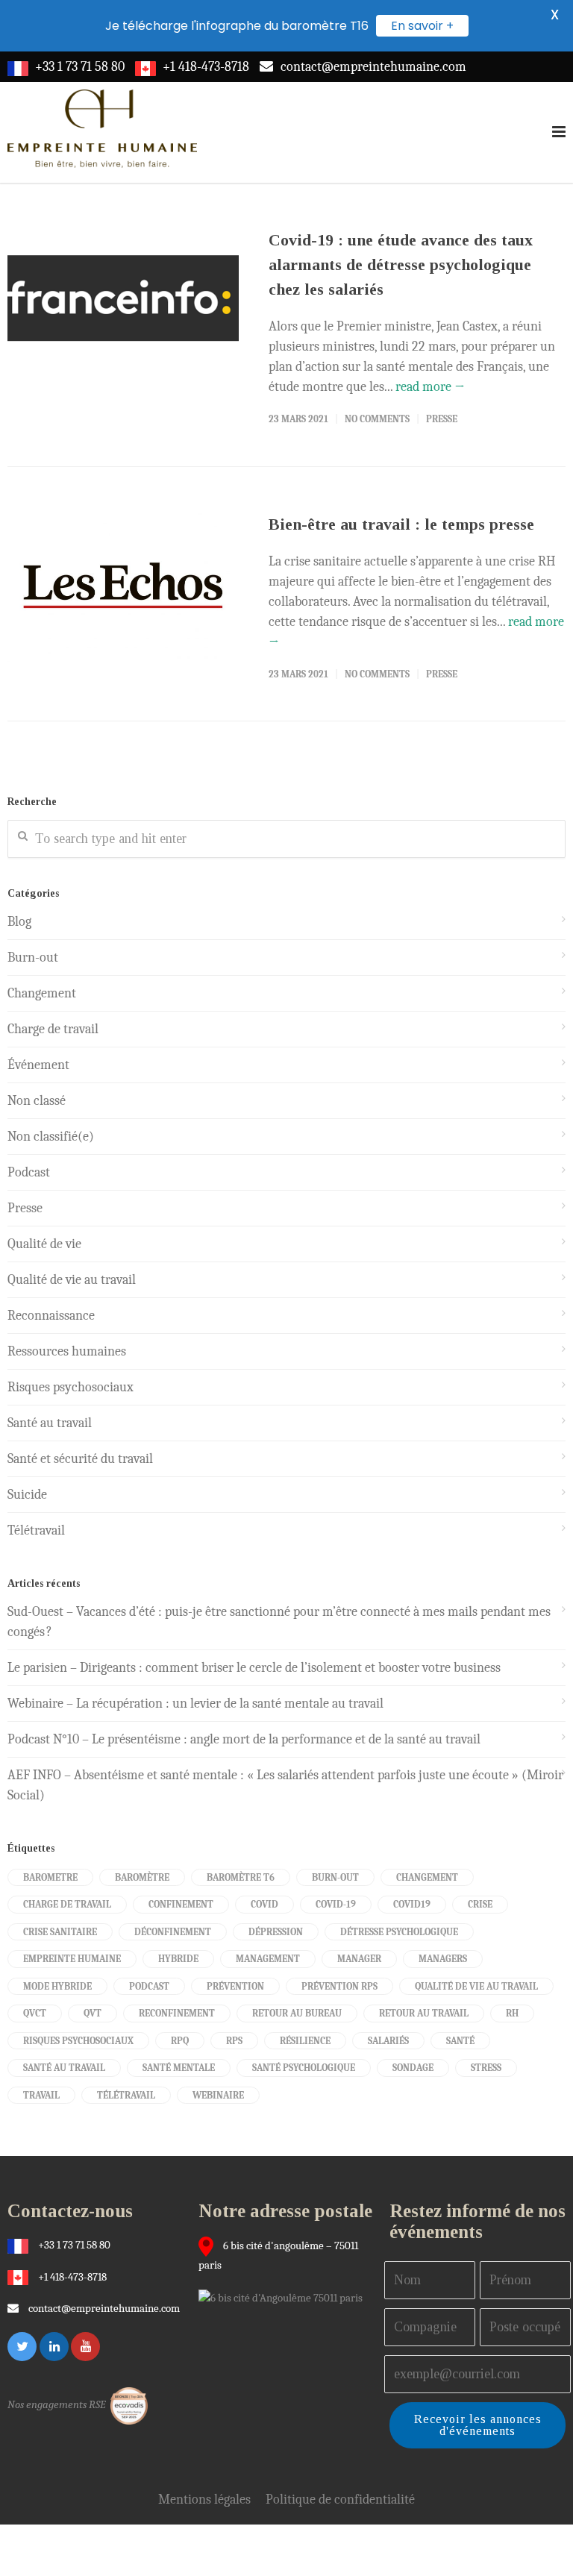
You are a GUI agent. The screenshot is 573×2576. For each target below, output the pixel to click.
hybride (178, 1959)
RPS (234, 2041)
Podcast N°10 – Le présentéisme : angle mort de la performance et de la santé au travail (244, 1739)
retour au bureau (297, 2013)
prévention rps (339, 1986)
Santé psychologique (304, 2068)
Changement (42, 993)
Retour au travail (424, 2013)
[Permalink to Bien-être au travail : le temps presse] (123, 589)
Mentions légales (204, 2500)
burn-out (335, 1877)
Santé (460, 2041)
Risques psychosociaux (71, 1387)
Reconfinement (177, 2013)
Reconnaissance (51, 1316)
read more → (430, 387)
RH (512, 2013)
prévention (235, 1986)
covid (264, 1904)
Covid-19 (336, 1904)
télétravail (126, 2095)
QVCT (35, 2013)
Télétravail (36, 1530)
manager (359, 1959)
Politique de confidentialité (340, 2500)
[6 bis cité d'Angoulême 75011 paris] (284, 2297)
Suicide (27, 1495)
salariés (388, 2041)
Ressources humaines (67, 1351)
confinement (181, 1904)
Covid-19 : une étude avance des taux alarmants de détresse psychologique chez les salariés (401, 264)
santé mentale (179, 2068)
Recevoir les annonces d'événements (478, 2425)
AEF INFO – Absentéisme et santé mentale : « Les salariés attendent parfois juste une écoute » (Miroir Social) (285, 1785)
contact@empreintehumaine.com (373, 67)
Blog (19, 922)
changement (427, 1877)
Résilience (305, 2041)
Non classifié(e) (51, 1137)
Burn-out (33, 958)
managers (443, 1959)
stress (486, 2068)
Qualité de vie (44, 1244)
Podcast (29, 1172)
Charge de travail (53, 1029)
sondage (413, 2068)
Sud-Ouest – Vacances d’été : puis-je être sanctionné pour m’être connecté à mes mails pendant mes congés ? (279, 1622)
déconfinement (173, 1932)
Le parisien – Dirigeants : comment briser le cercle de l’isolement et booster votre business (254, 1668)
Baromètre (142, 1877)
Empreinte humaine (72, 1959)
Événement (38, 1065)
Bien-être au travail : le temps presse (401, 524)
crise (480, 1904)
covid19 (412, 1904)
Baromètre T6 (241, 1877)
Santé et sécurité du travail (80, 1459)
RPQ (180, 2041)
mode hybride (57, 1986)
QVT (93, 2013)
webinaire (218, 2095)
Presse (442, 419)
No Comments (377, 419)
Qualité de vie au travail (72, 1280)
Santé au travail (50, 1423)
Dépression (276, 1932)
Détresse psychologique (399, 1932)
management (268, 1959)
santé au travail (64, 2068)
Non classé (37, 1101)
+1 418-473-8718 (206, 67)
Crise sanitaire (60, 1932)
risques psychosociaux (78, 2041)
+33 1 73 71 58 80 (80, 67)
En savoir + (422, 26)
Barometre (50, 1877)
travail (41, 2095)
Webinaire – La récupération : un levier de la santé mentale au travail (195, 1704)
